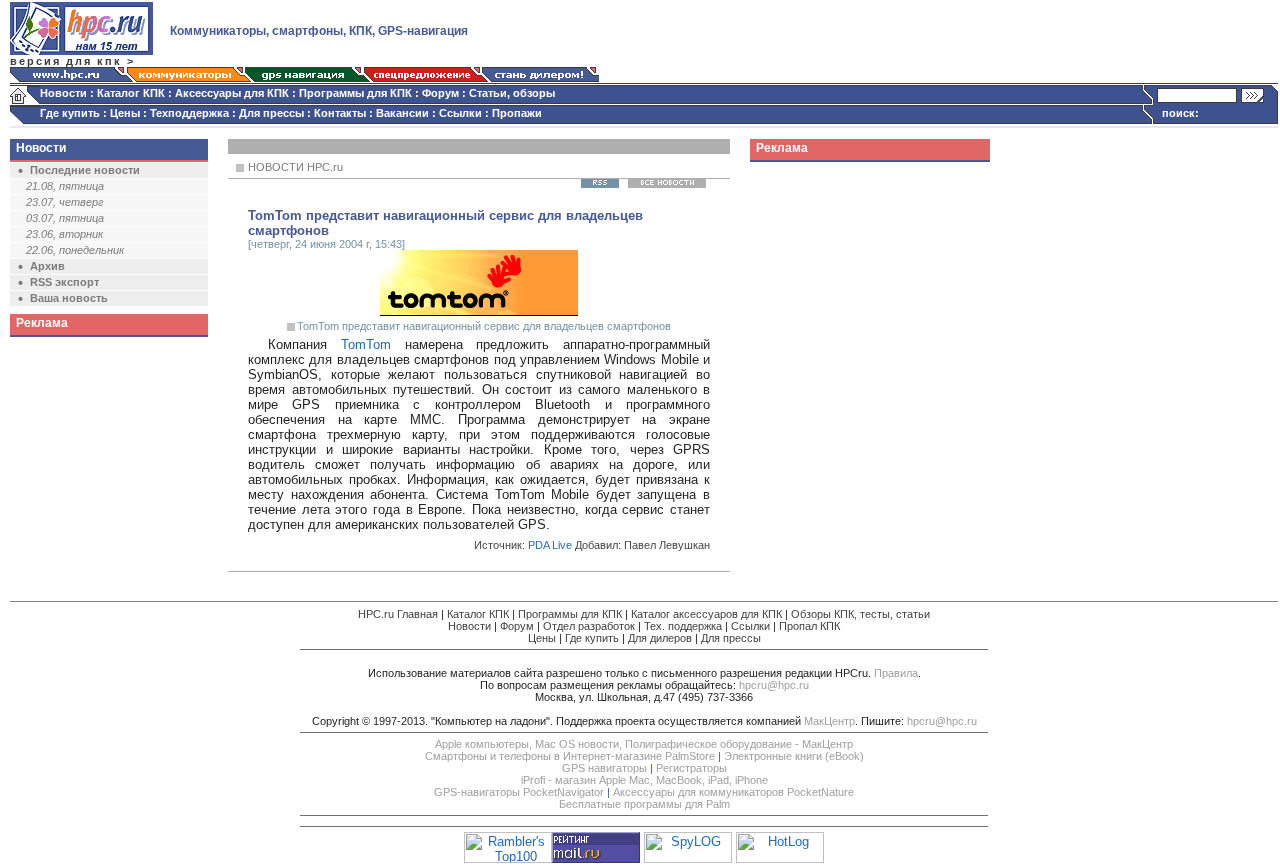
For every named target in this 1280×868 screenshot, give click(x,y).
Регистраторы (691, 768)
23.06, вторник (64, 234)
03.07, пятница (65, 218)
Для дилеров (660, 638)
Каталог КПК (131, 93)
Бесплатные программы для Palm (644, 804)
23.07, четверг (64, 202)
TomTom (366, 344)
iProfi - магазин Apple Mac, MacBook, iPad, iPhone (644, 780)
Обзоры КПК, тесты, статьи (860, 614)
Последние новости (85, 170)
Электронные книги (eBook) (794, 756)
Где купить (70, 113)
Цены (125, 113)
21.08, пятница (65, 186)
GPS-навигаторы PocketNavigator (519, 792)
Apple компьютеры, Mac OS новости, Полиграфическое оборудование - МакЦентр (644, 744)
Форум (440, 93)
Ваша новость (69, 298)
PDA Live (550, 545)
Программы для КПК (355, 93)
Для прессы (271, 113)
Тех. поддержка (683, 626)
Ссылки (460, 113)
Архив (47, 266)
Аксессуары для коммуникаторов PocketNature (733, 792)
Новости (63, 93)
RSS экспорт (64, 282)
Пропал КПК (809, 626)
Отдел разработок (589, 626)
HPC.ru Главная (398, 614)
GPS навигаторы (604, 768)
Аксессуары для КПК (232, 93)
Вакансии (402, 113)
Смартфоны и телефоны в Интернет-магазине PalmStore (570, 756)
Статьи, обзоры (512, 93)
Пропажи (517, 113)
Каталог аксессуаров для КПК (706, 614)
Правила (896, 673)
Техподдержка (189, 113)
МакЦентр (829, 721)
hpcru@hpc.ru (774, 685)
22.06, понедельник (75, 250)
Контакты (340, 113)
